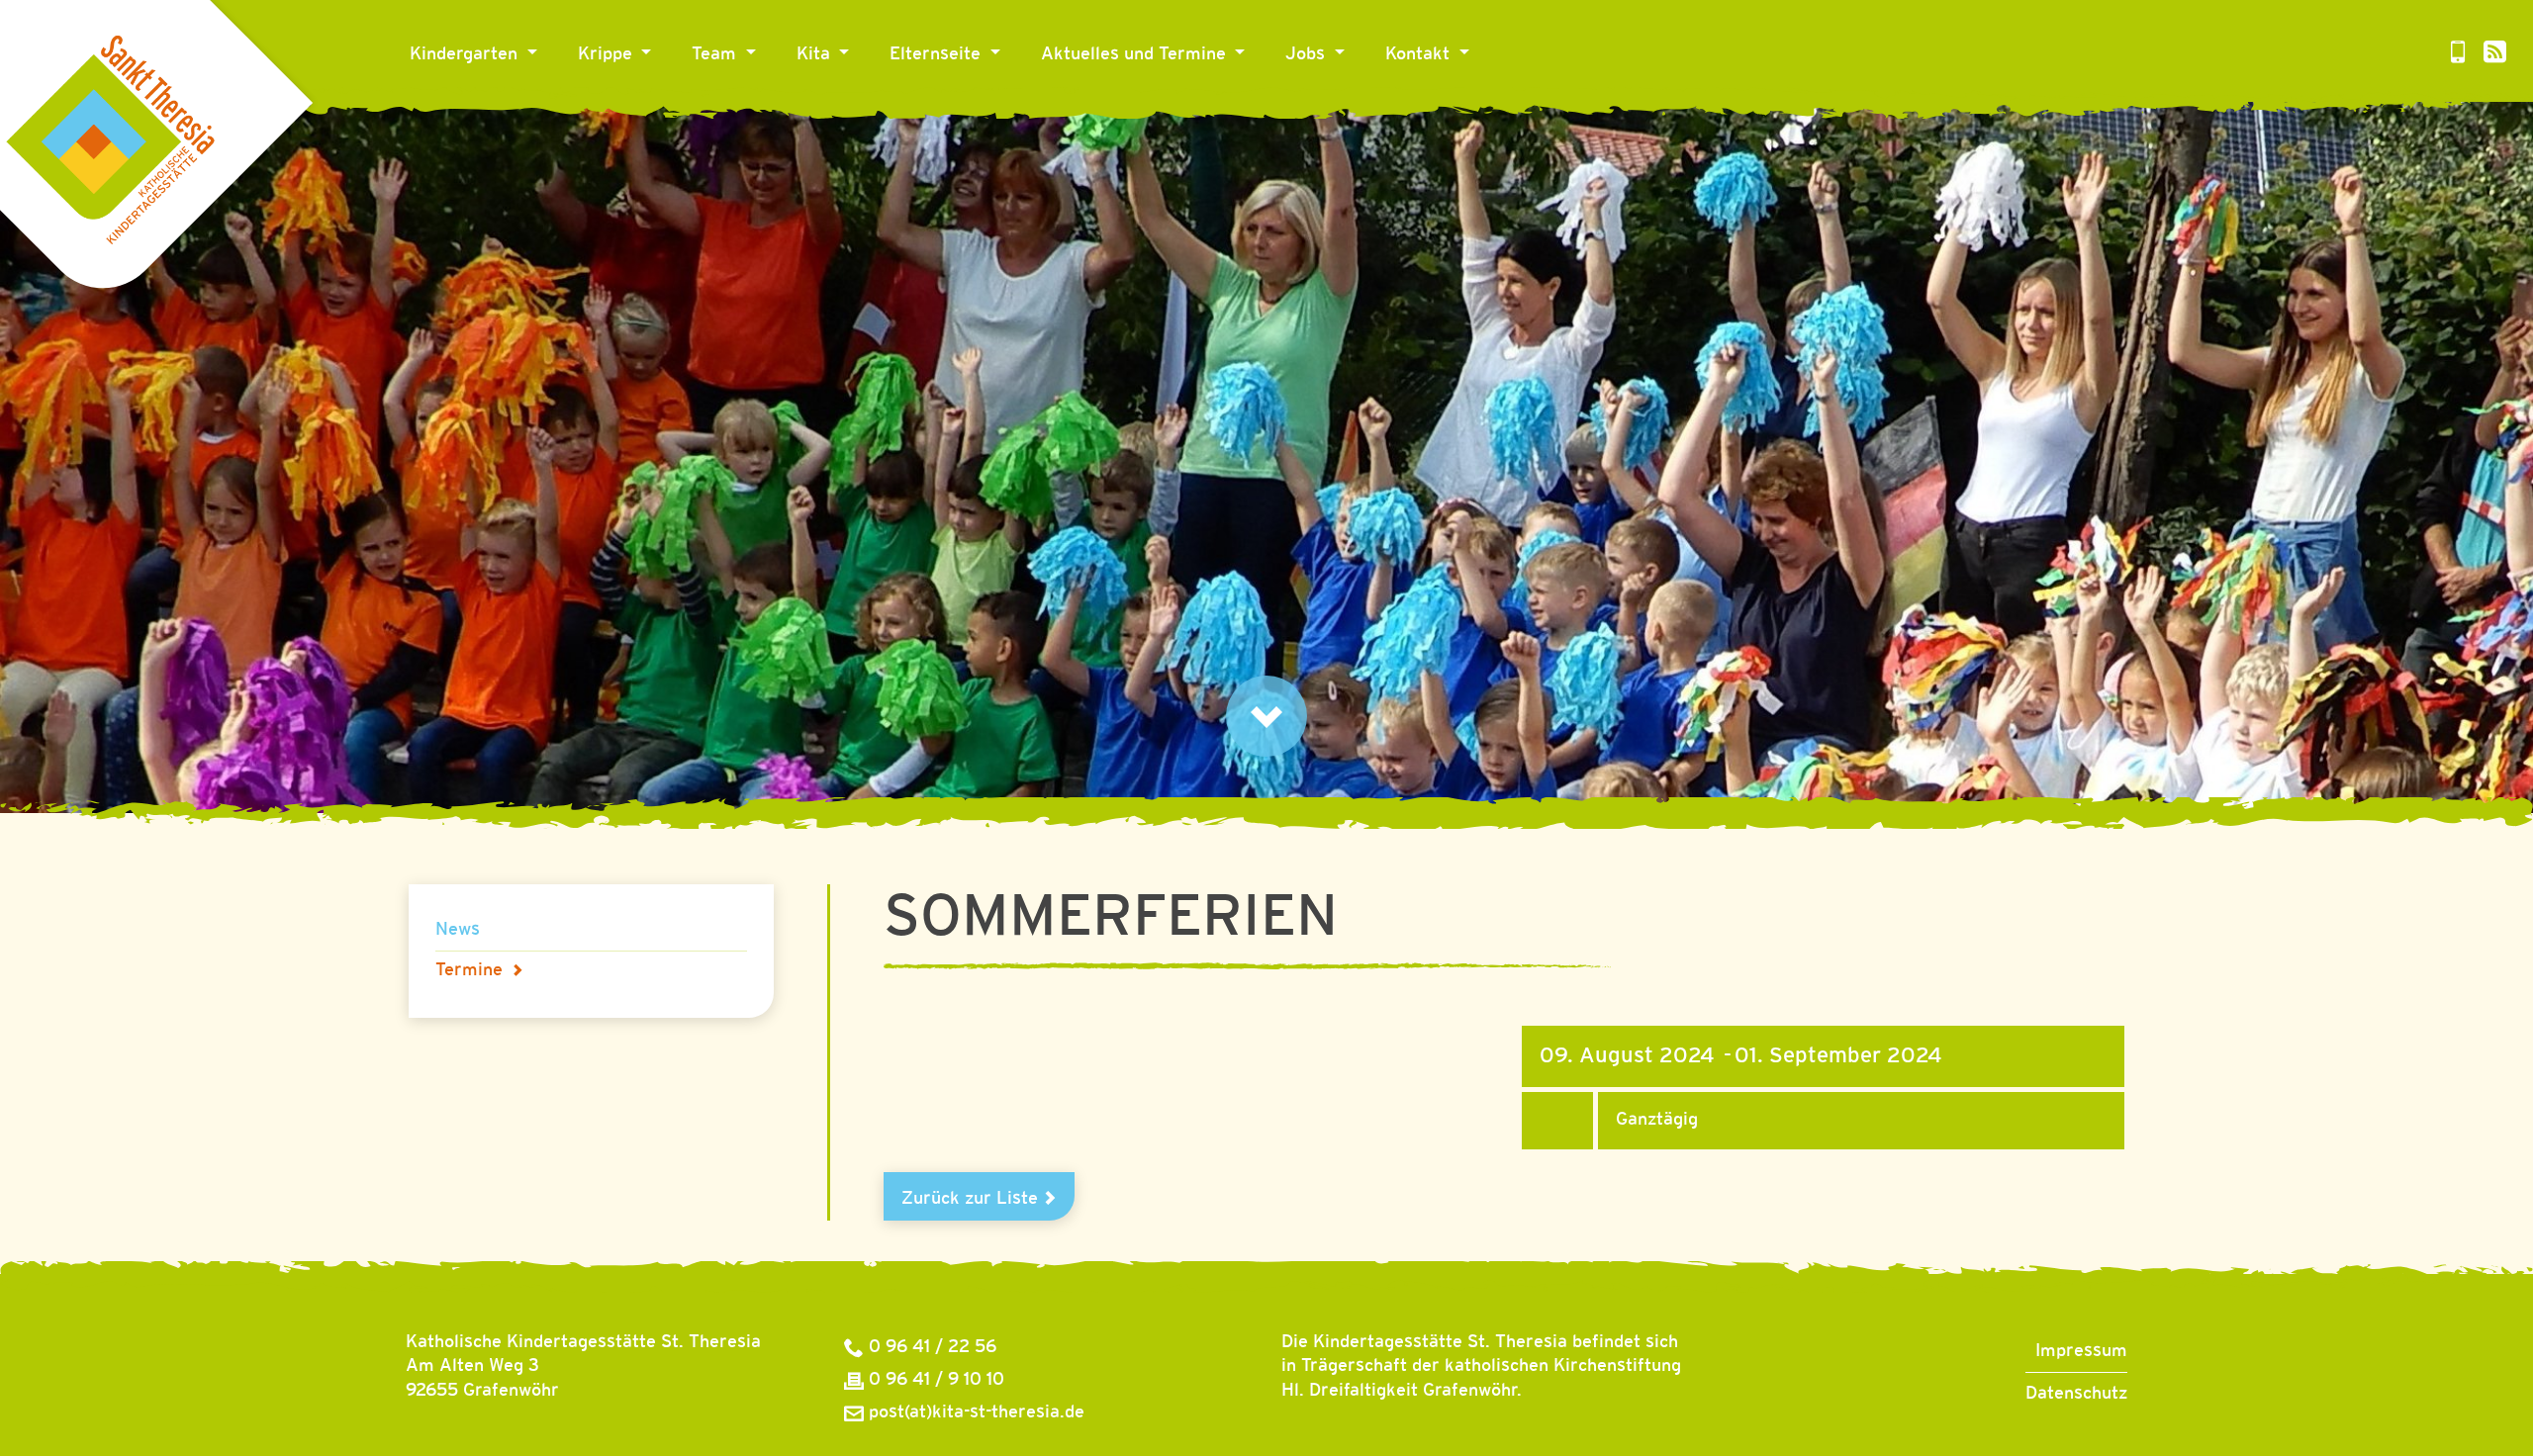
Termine (469, 970)
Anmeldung (945, 112)
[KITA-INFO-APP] (2458, 55)
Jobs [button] (1308, 54)
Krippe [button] (608, 54)
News (1072, 112)
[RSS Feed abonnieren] (2495, 55)
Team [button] (716, 54)
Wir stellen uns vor (778, 112)
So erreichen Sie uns (1479, 112)
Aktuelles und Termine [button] (1136, 54)
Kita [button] (816, 54)
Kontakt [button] (1420, 54)
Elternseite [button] (938, 54)
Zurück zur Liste (972, 1199)
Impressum (2081, 1351)
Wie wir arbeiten (873, 112)
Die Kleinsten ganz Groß (685, 112)
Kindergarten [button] (466, 54)
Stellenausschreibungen (1392, 112)
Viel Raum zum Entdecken (525, 112)
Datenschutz (2076, 1394)
